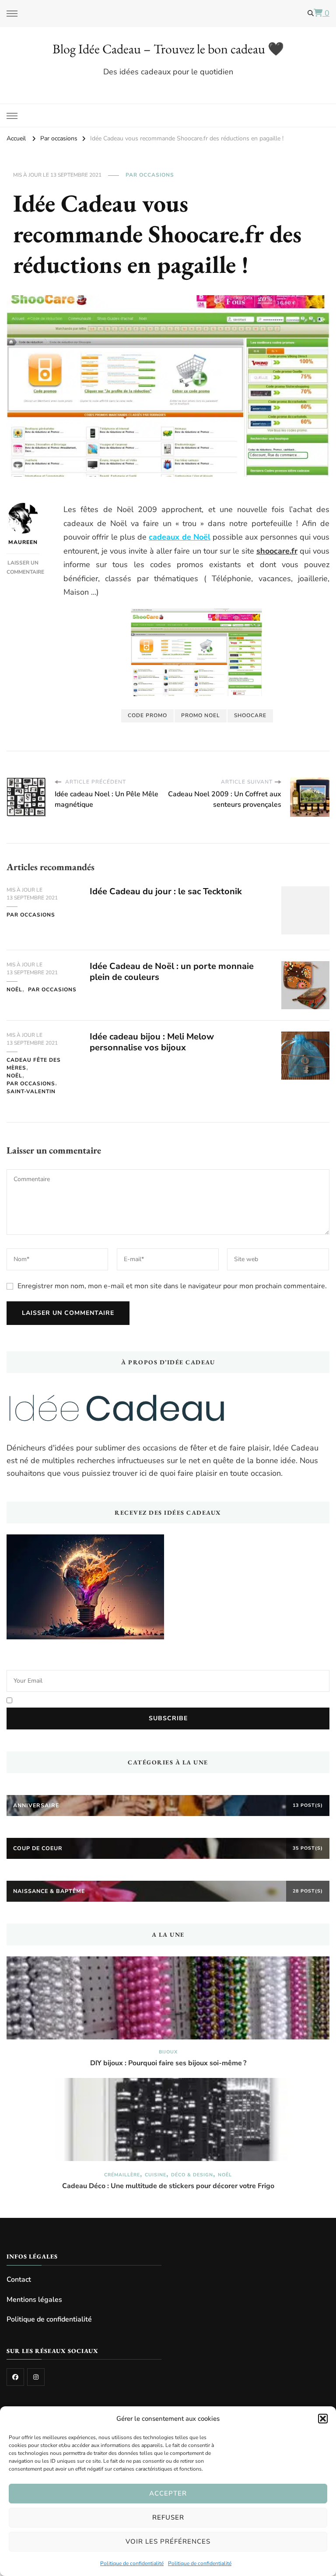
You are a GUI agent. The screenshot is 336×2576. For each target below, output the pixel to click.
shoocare (250, 715)
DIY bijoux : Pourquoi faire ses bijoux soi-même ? (168, 2063)
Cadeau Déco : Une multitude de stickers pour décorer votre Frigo (168, 2186)
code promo (147, 715)
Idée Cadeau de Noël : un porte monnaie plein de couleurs (172, 972)
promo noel (201, 715)
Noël (14, 990)
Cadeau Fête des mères (34, 1064)
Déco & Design (192, 2175)
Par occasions (150, 175)
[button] (323, 2419)
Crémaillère (122, 2175)
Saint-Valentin (31, 1091)
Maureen (23, 542)
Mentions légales (34, 2300)
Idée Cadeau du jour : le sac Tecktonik (166, 891)
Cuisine (156, 2175)
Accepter (168, 2493)
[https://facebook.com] (15, 2377)
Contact (19, 2280)
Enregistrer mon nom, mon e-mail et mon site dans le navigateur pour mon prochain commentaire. (172, 1286)
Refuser (168, 2517)
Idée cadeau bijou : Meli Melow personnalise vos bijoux (152, 1042)
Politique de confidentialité (132, 2563)
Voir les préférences (168, 2541)
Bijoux (168, 2052)
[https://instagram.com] (36, 2377)
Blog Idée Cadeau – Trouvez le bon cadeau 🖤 (168, 49)
